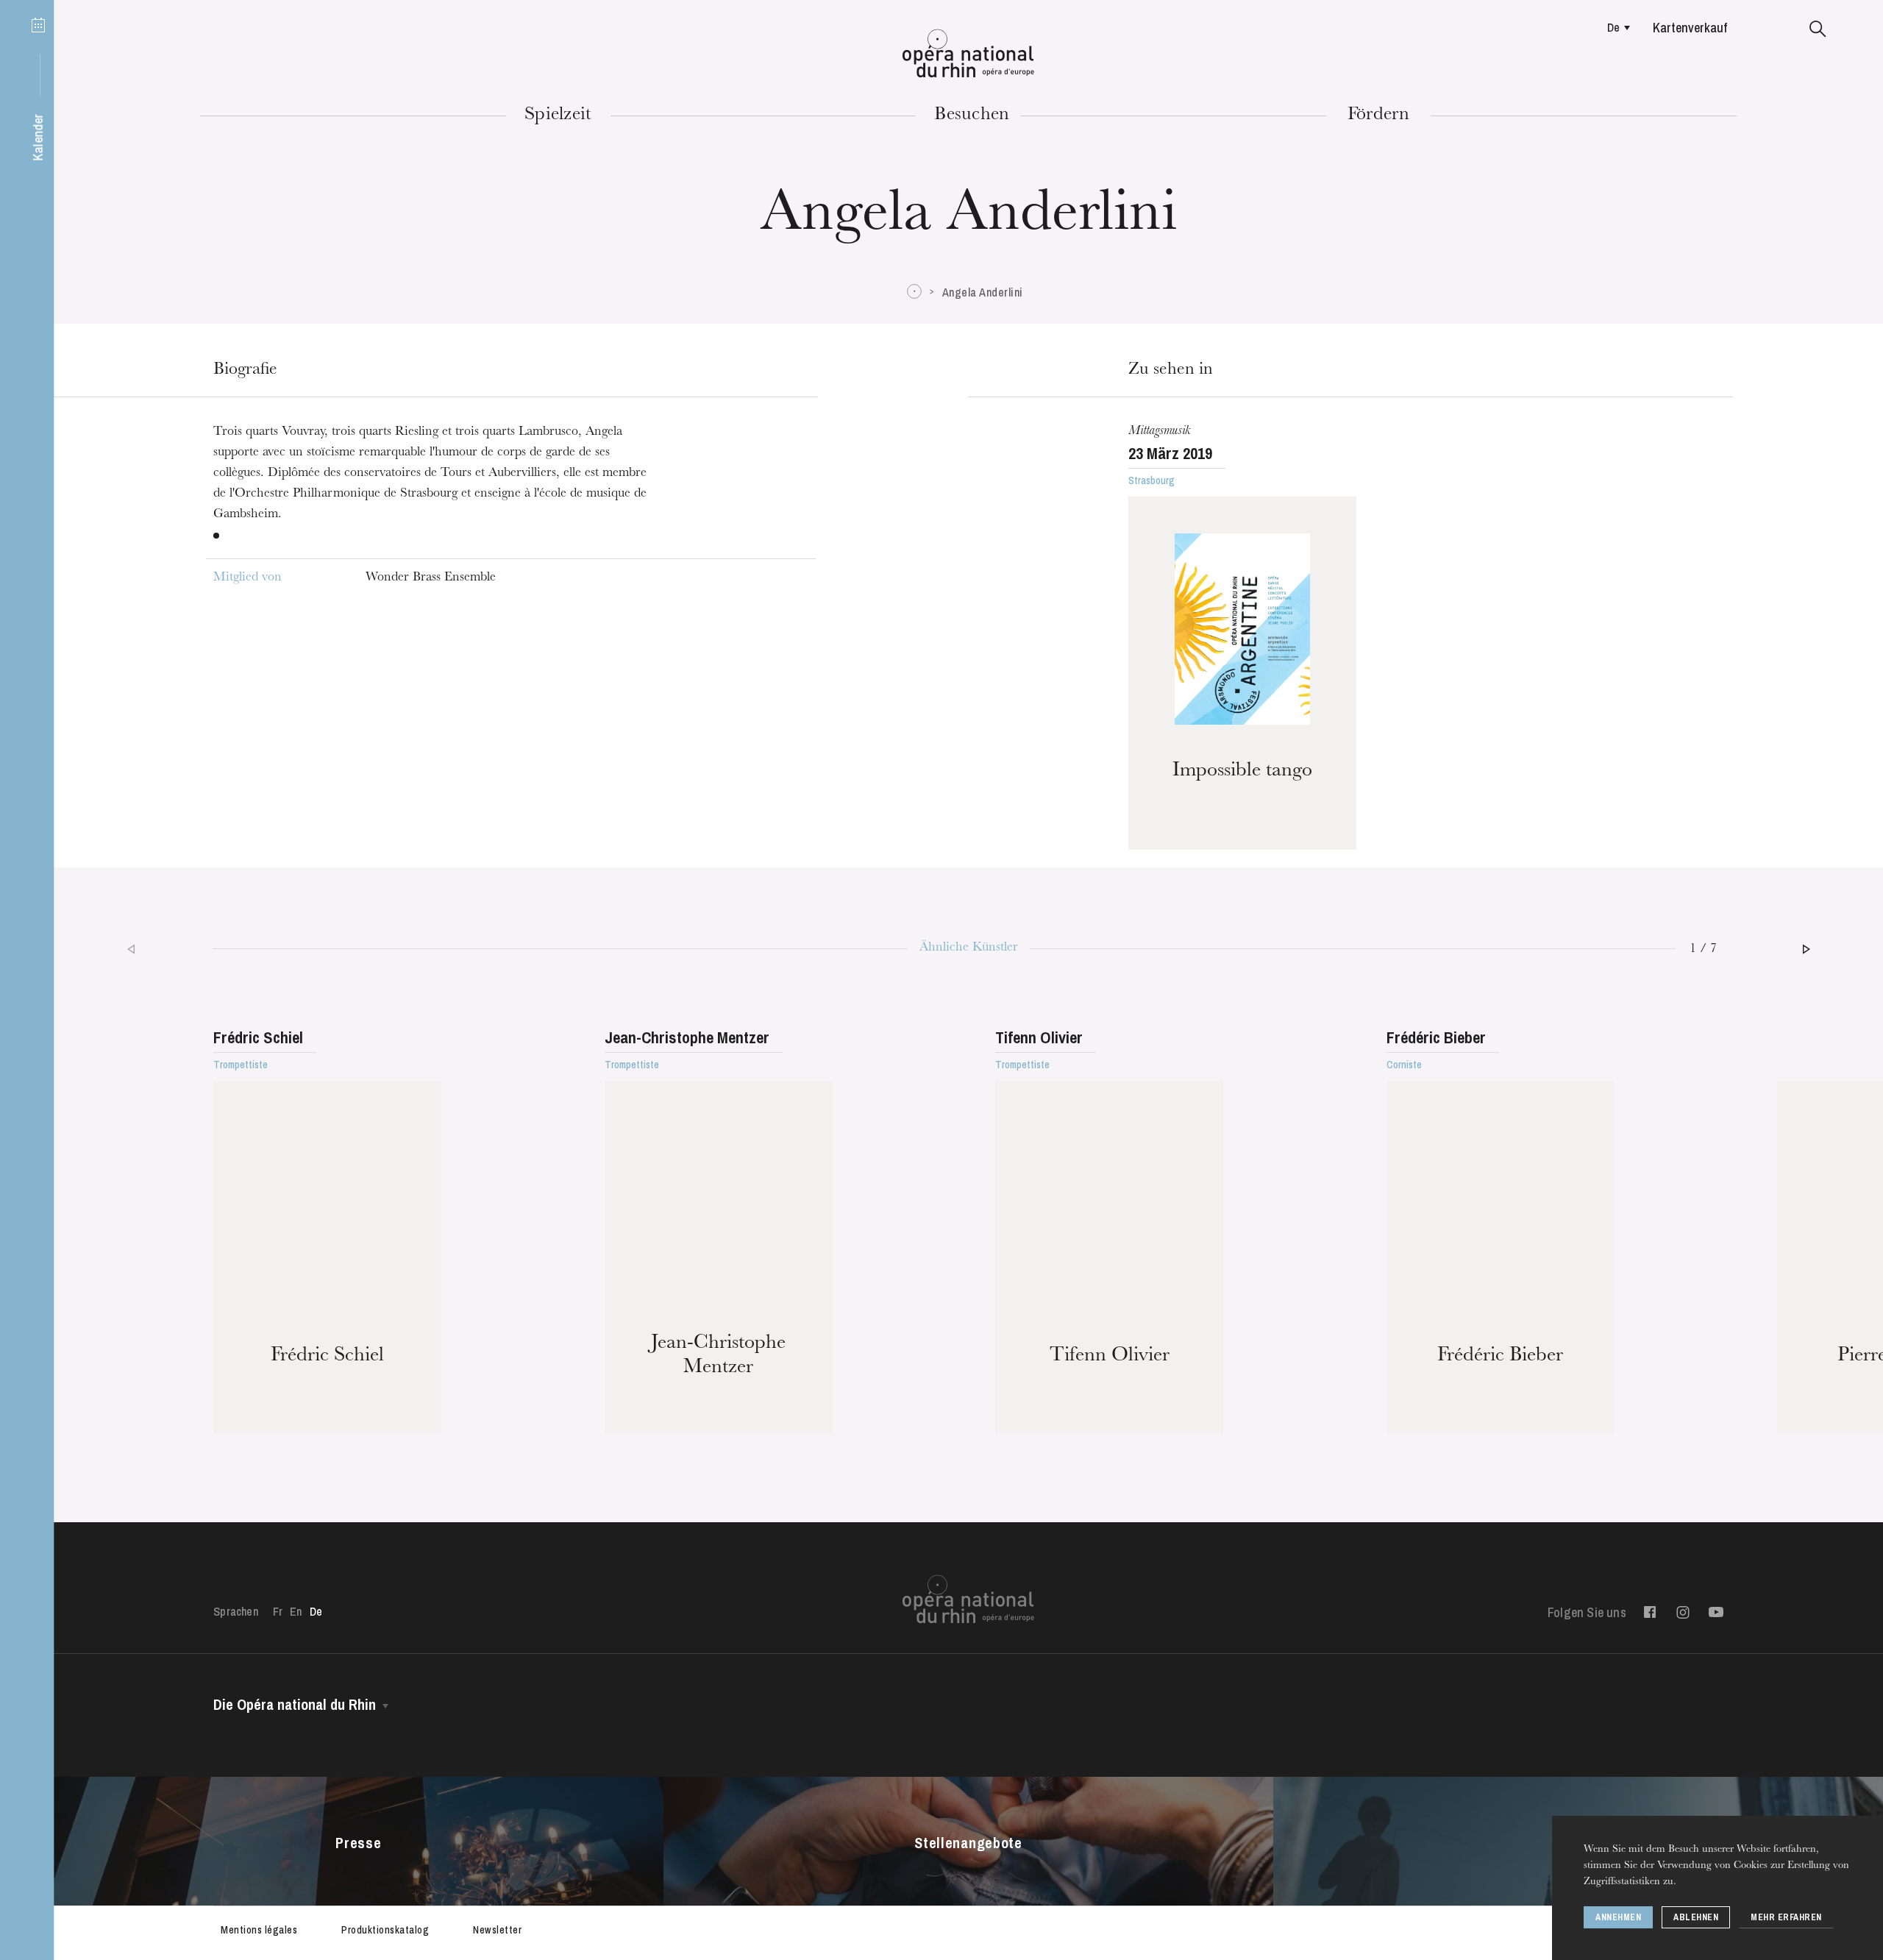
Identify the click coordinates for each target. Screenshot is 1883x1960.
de (1613, 27)
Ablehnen (1696, 1917)
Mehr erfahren (1786, 1917)
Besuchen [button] (972, 116)
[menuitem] (1615, 27)
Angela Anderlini (983, 292)
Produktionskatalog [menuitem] (385, 1930)
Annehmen (1618, 1917)
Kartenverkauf (1690, 28)
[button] (1818, 29)
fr (278, 1611)
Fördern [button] (1379, 116)
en (296, 1611)
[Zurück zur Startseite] (968, 54)
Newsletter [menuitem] (497, 1930)
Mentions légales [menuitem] (259, 1930)
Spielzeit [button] (558, 116)
